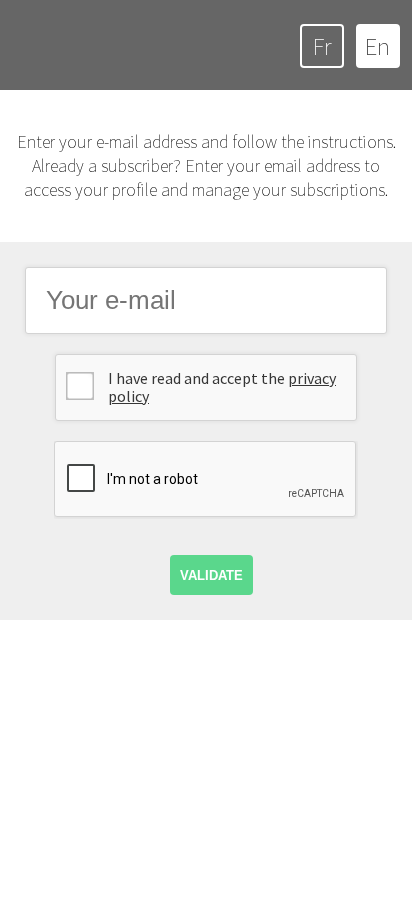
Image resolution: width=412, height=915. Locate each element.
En (377, 46)
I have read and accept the (222, 387)
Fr (322, 46)
